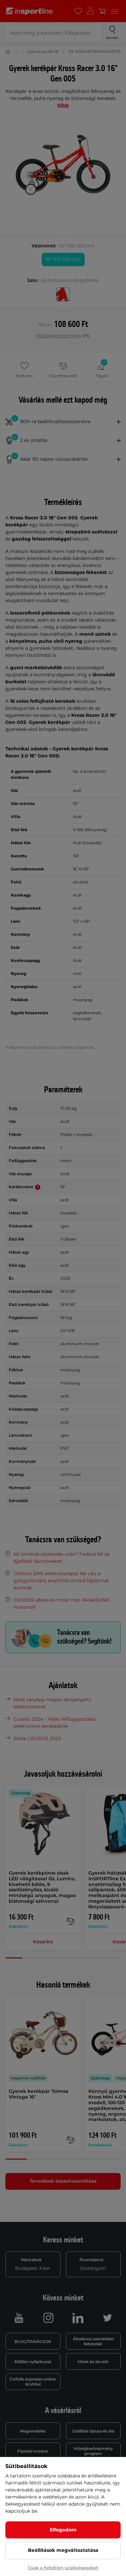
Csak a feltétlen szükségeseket (63, 2568)
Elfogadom (63, 2530)
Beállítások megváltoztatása (63, 2550)
